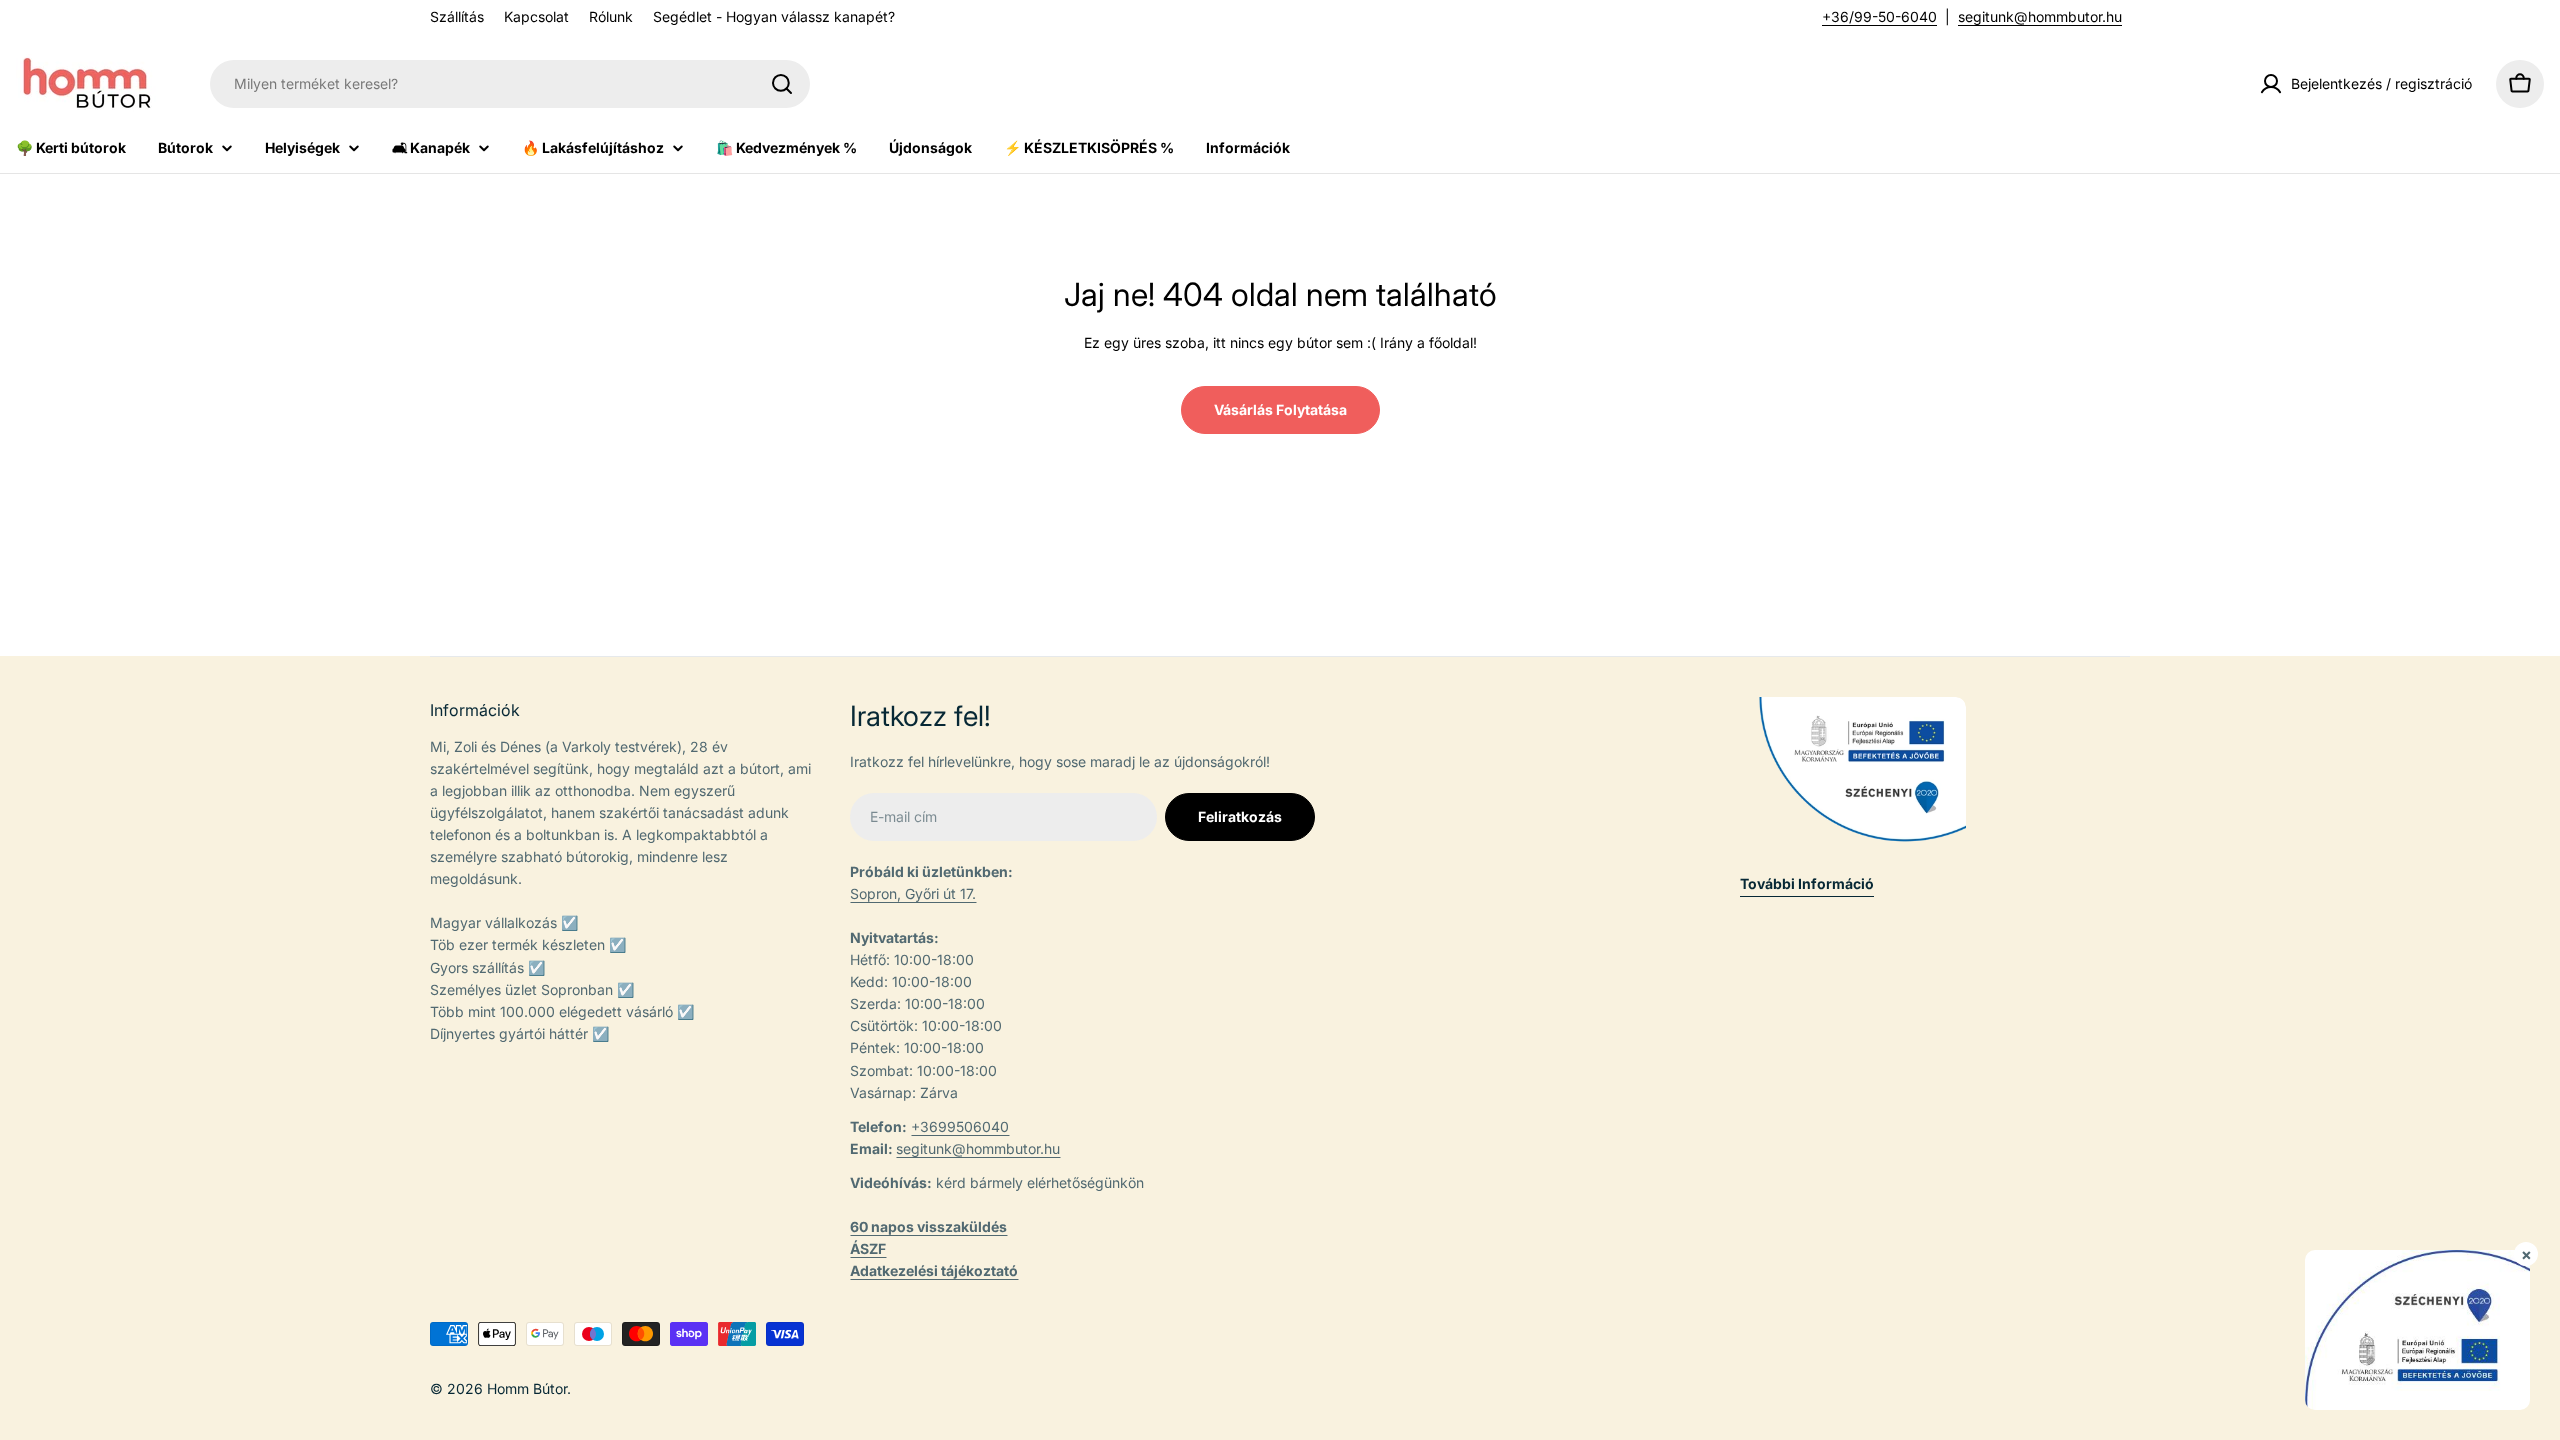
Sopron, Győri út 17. (913, 893)
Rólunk (611, 16)
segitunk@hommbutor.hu (2040, 16)
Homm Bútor (527, 1388)
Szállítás (457, 16)
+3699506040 (960, 1126)
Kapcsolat (536, 16)
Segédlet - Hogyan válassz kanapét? (774, 16)
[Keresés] (782, 84)
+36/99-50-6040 (1879, 16)
